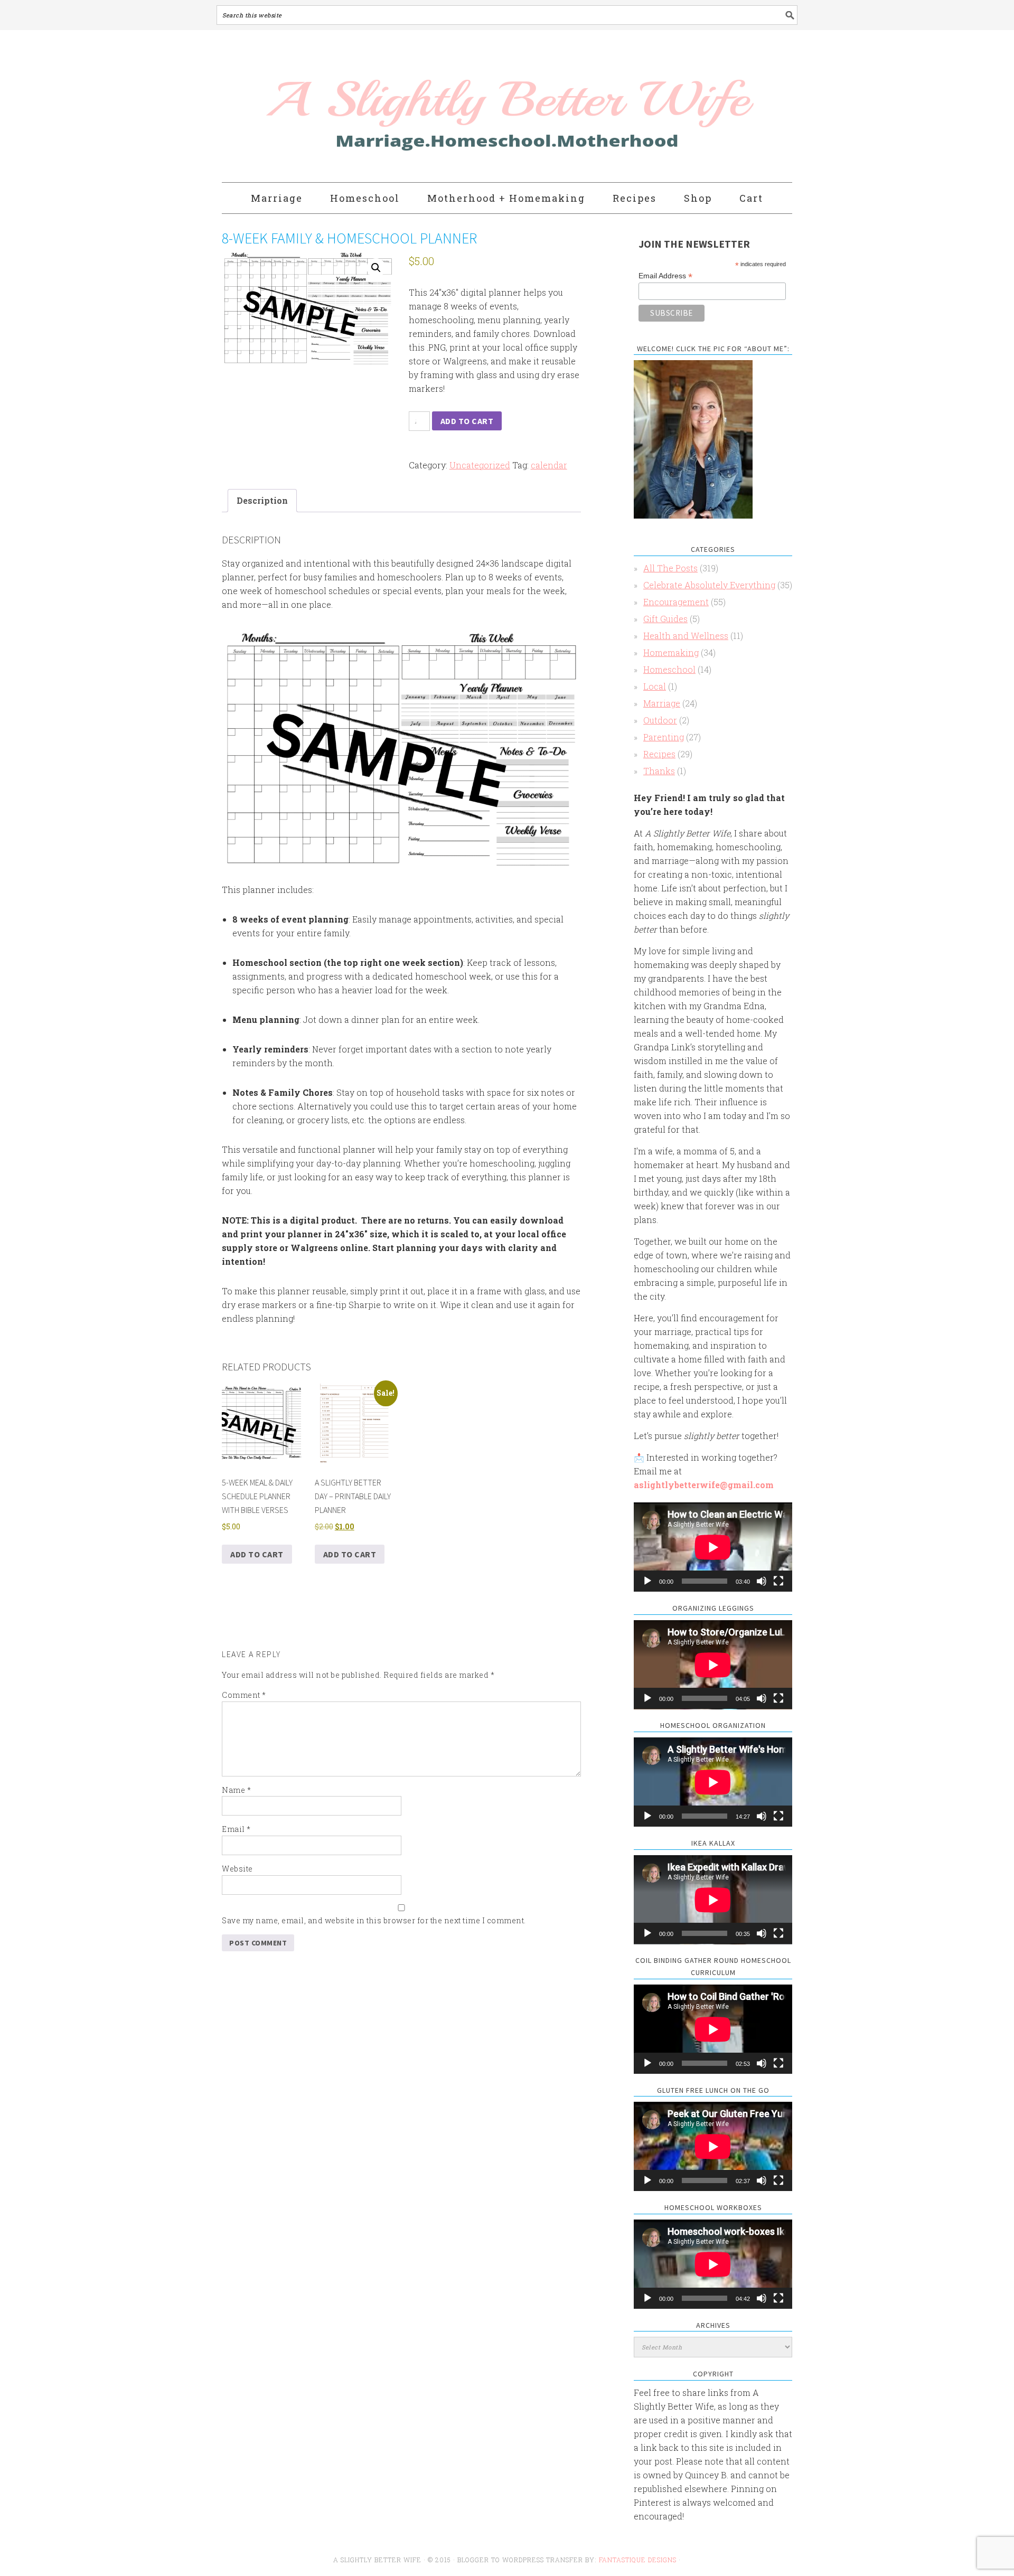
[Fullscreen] (778, 1581)
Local (655, 686)
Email (236, 1829)
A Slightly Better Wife (445, 107)
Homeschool (669, 669)
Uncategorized (480, 465)
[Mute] (762, 1581)
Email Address (665, 276)
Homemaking (671, 652)
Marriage (662, 703)
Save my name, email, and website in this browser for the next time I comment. (374, 1920)
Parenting (664, 737)
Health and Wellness (686, 636)
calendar (549, 465)
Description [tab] (262, 500)
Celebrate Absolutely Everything (709, 585)
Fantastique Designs (639, 2560)
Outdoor (660, 720)
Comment (244, 1695)
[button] (376, 268)
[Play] (647, 1581)
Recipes (659, 754)
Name (236, 1790)
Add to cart (467, 421)
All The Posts (670, 568)
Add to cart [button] (257, 1554)
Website (237, 1869)
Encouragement (676, 602)
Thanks (659, 771)
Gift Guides (665, 619)
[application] (713, 1547)
